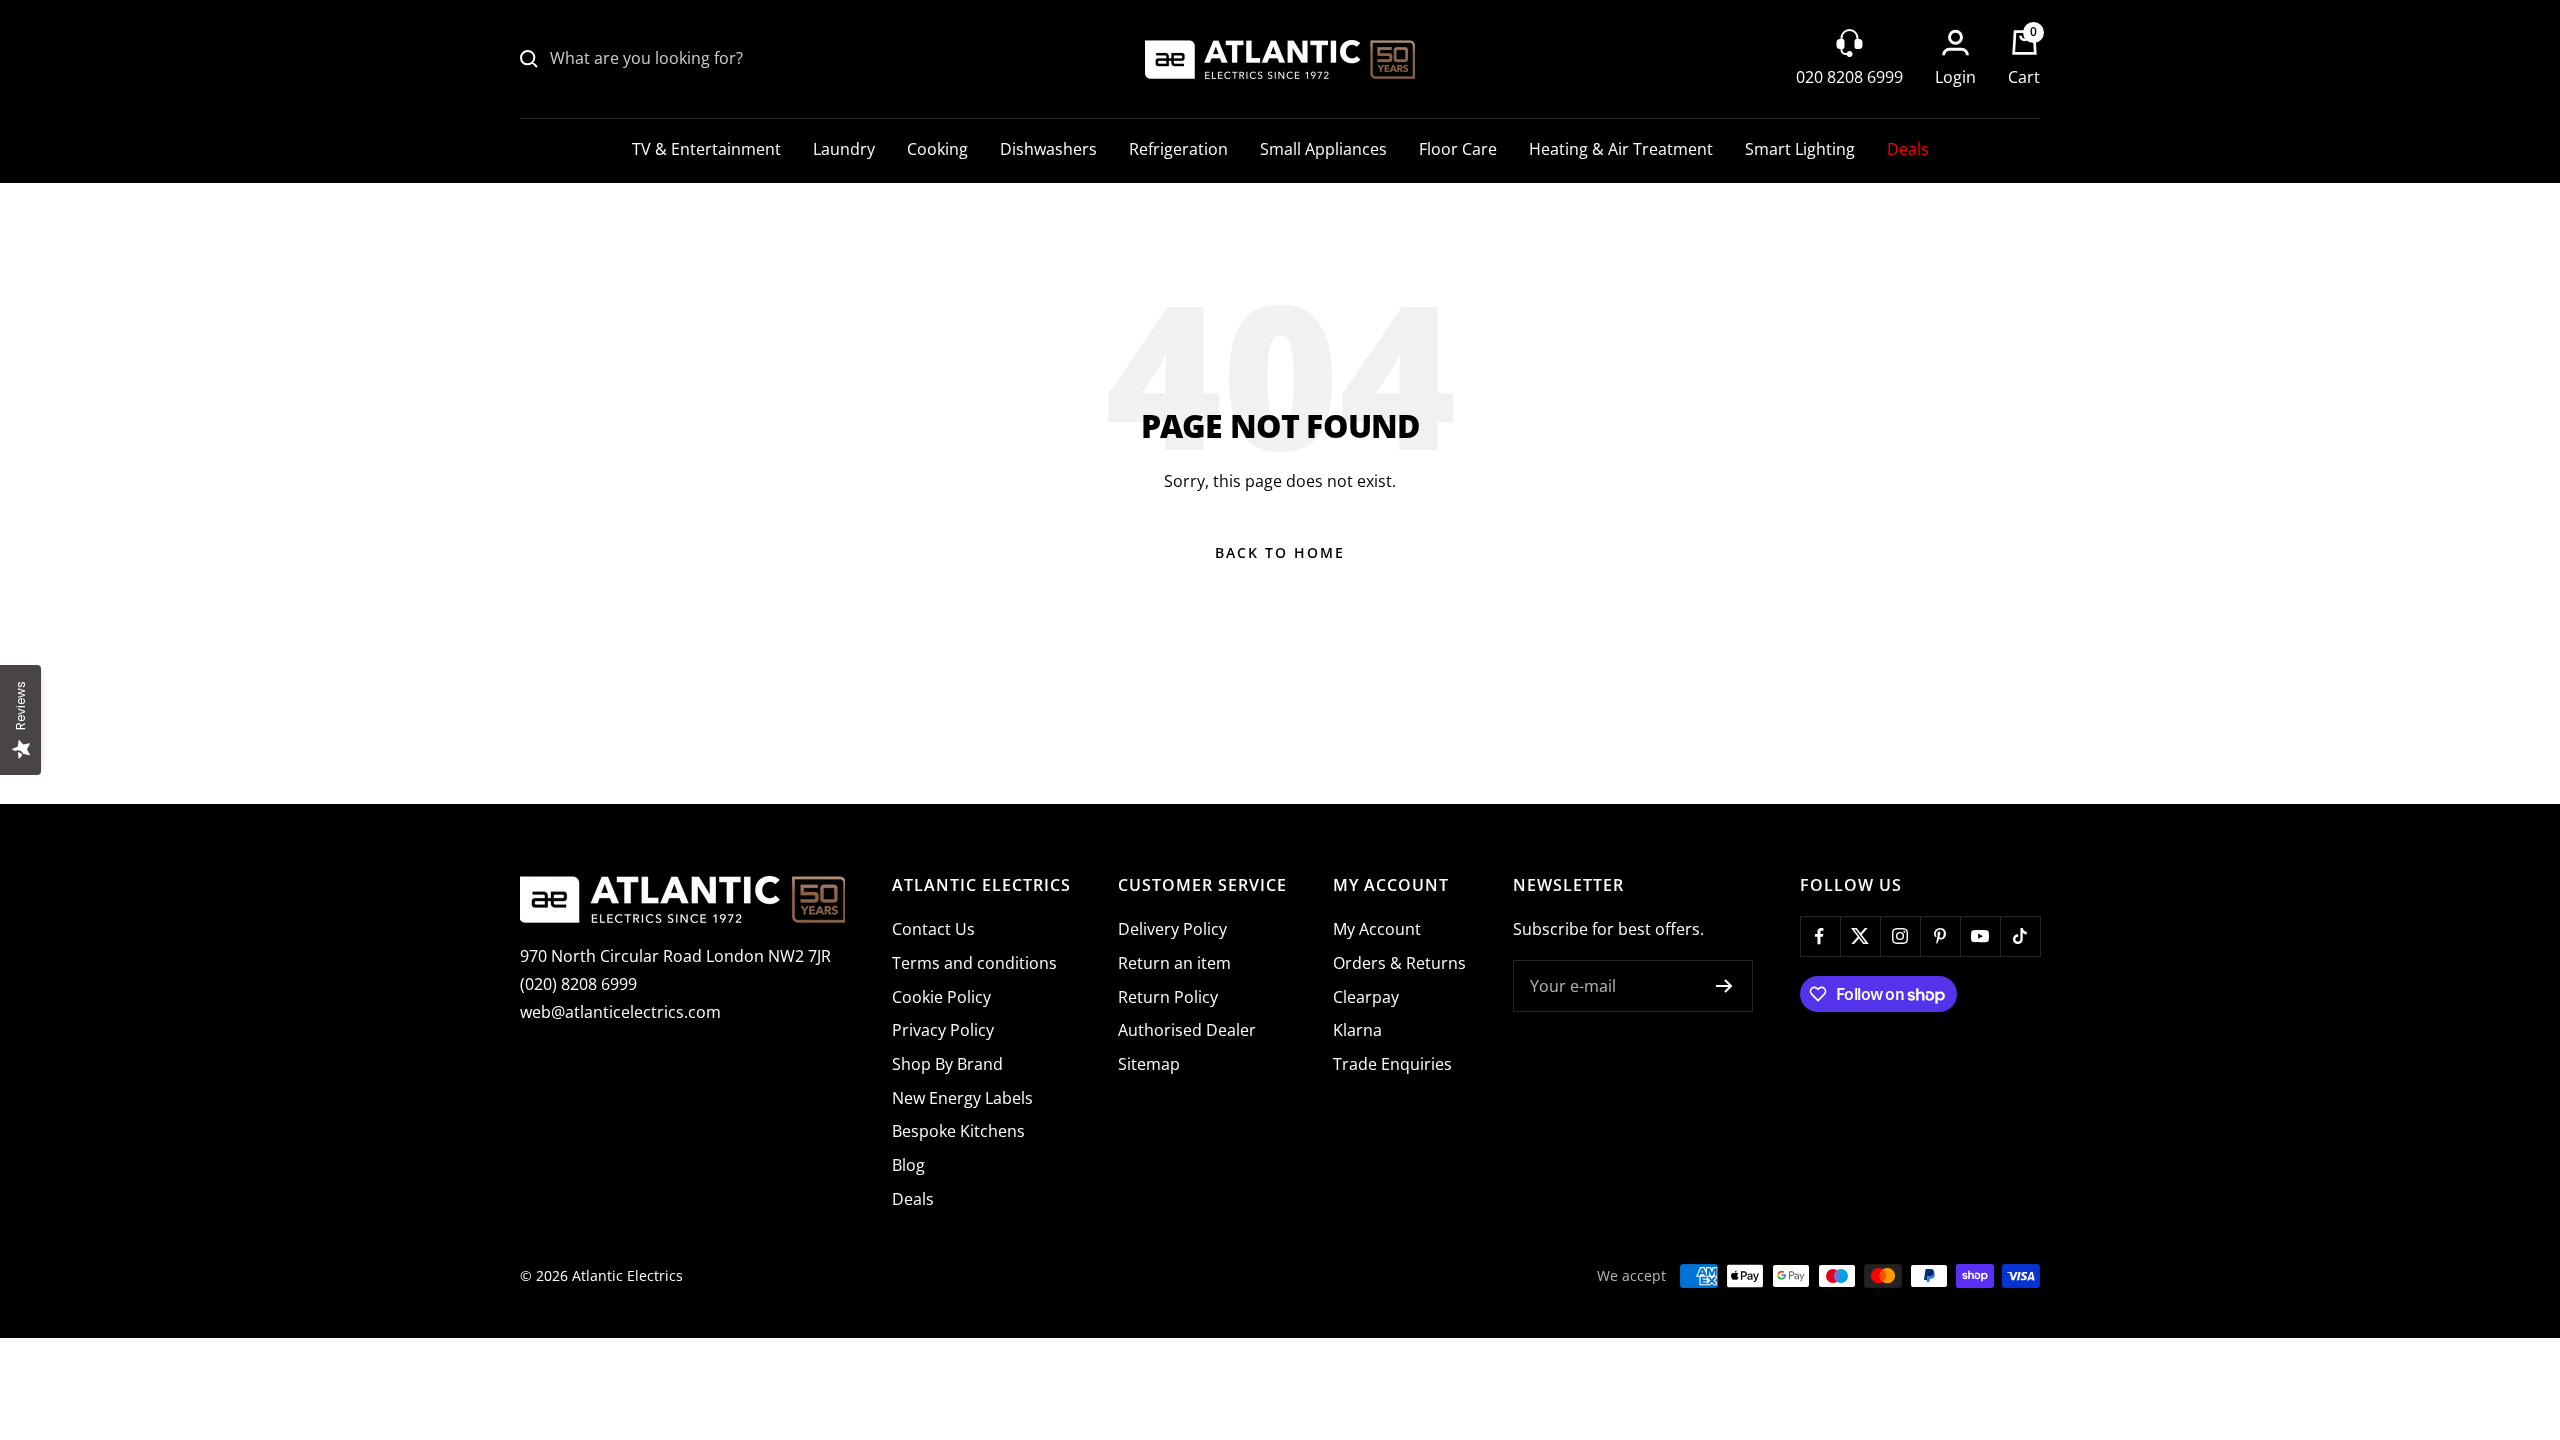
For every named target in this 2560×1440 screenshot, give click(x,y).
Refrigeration (1178, 149)
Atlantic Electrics (627, 1275)
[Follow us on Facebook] (1820, 936)
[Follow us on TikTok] (2020, 936)
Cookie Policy (941, 997)
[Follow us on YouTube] (1980, 936)
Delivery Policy (1172, 929)
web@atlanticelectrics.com (620, 1012)
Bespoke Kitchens (958, 1131)
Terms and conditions (974, 963)
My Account (1377, 929)
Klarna (1357, 1030)
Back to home (1280, 552)
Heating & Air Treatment (1621, 149)
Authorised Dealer (1187, 1030)
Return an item (1174, 963)
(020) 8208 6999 (578, 984)
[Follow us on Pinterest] (1940, 936)
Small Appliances (1323, 149)
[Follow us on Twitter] (1860, 936)
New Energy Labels (962, 1098)
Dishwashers (1048, 149)
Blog (908, 1165)
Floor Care (1458, 149)
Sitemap (1149, 1064)
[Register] (1724, 986)
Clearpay (1366, 997)
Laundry (844, 149)
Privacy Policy (943, 1030)
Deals (1908, 149)
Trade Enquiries (1392, 1064)
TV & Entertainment (706, 149)
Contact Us (933, 929)
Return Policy (1168, 997)
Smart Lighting (1800, 149)
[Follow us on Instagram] (1900, 936)
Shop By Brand (947, 1064)
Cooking (937, 149)
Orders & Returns (1399, 963)
